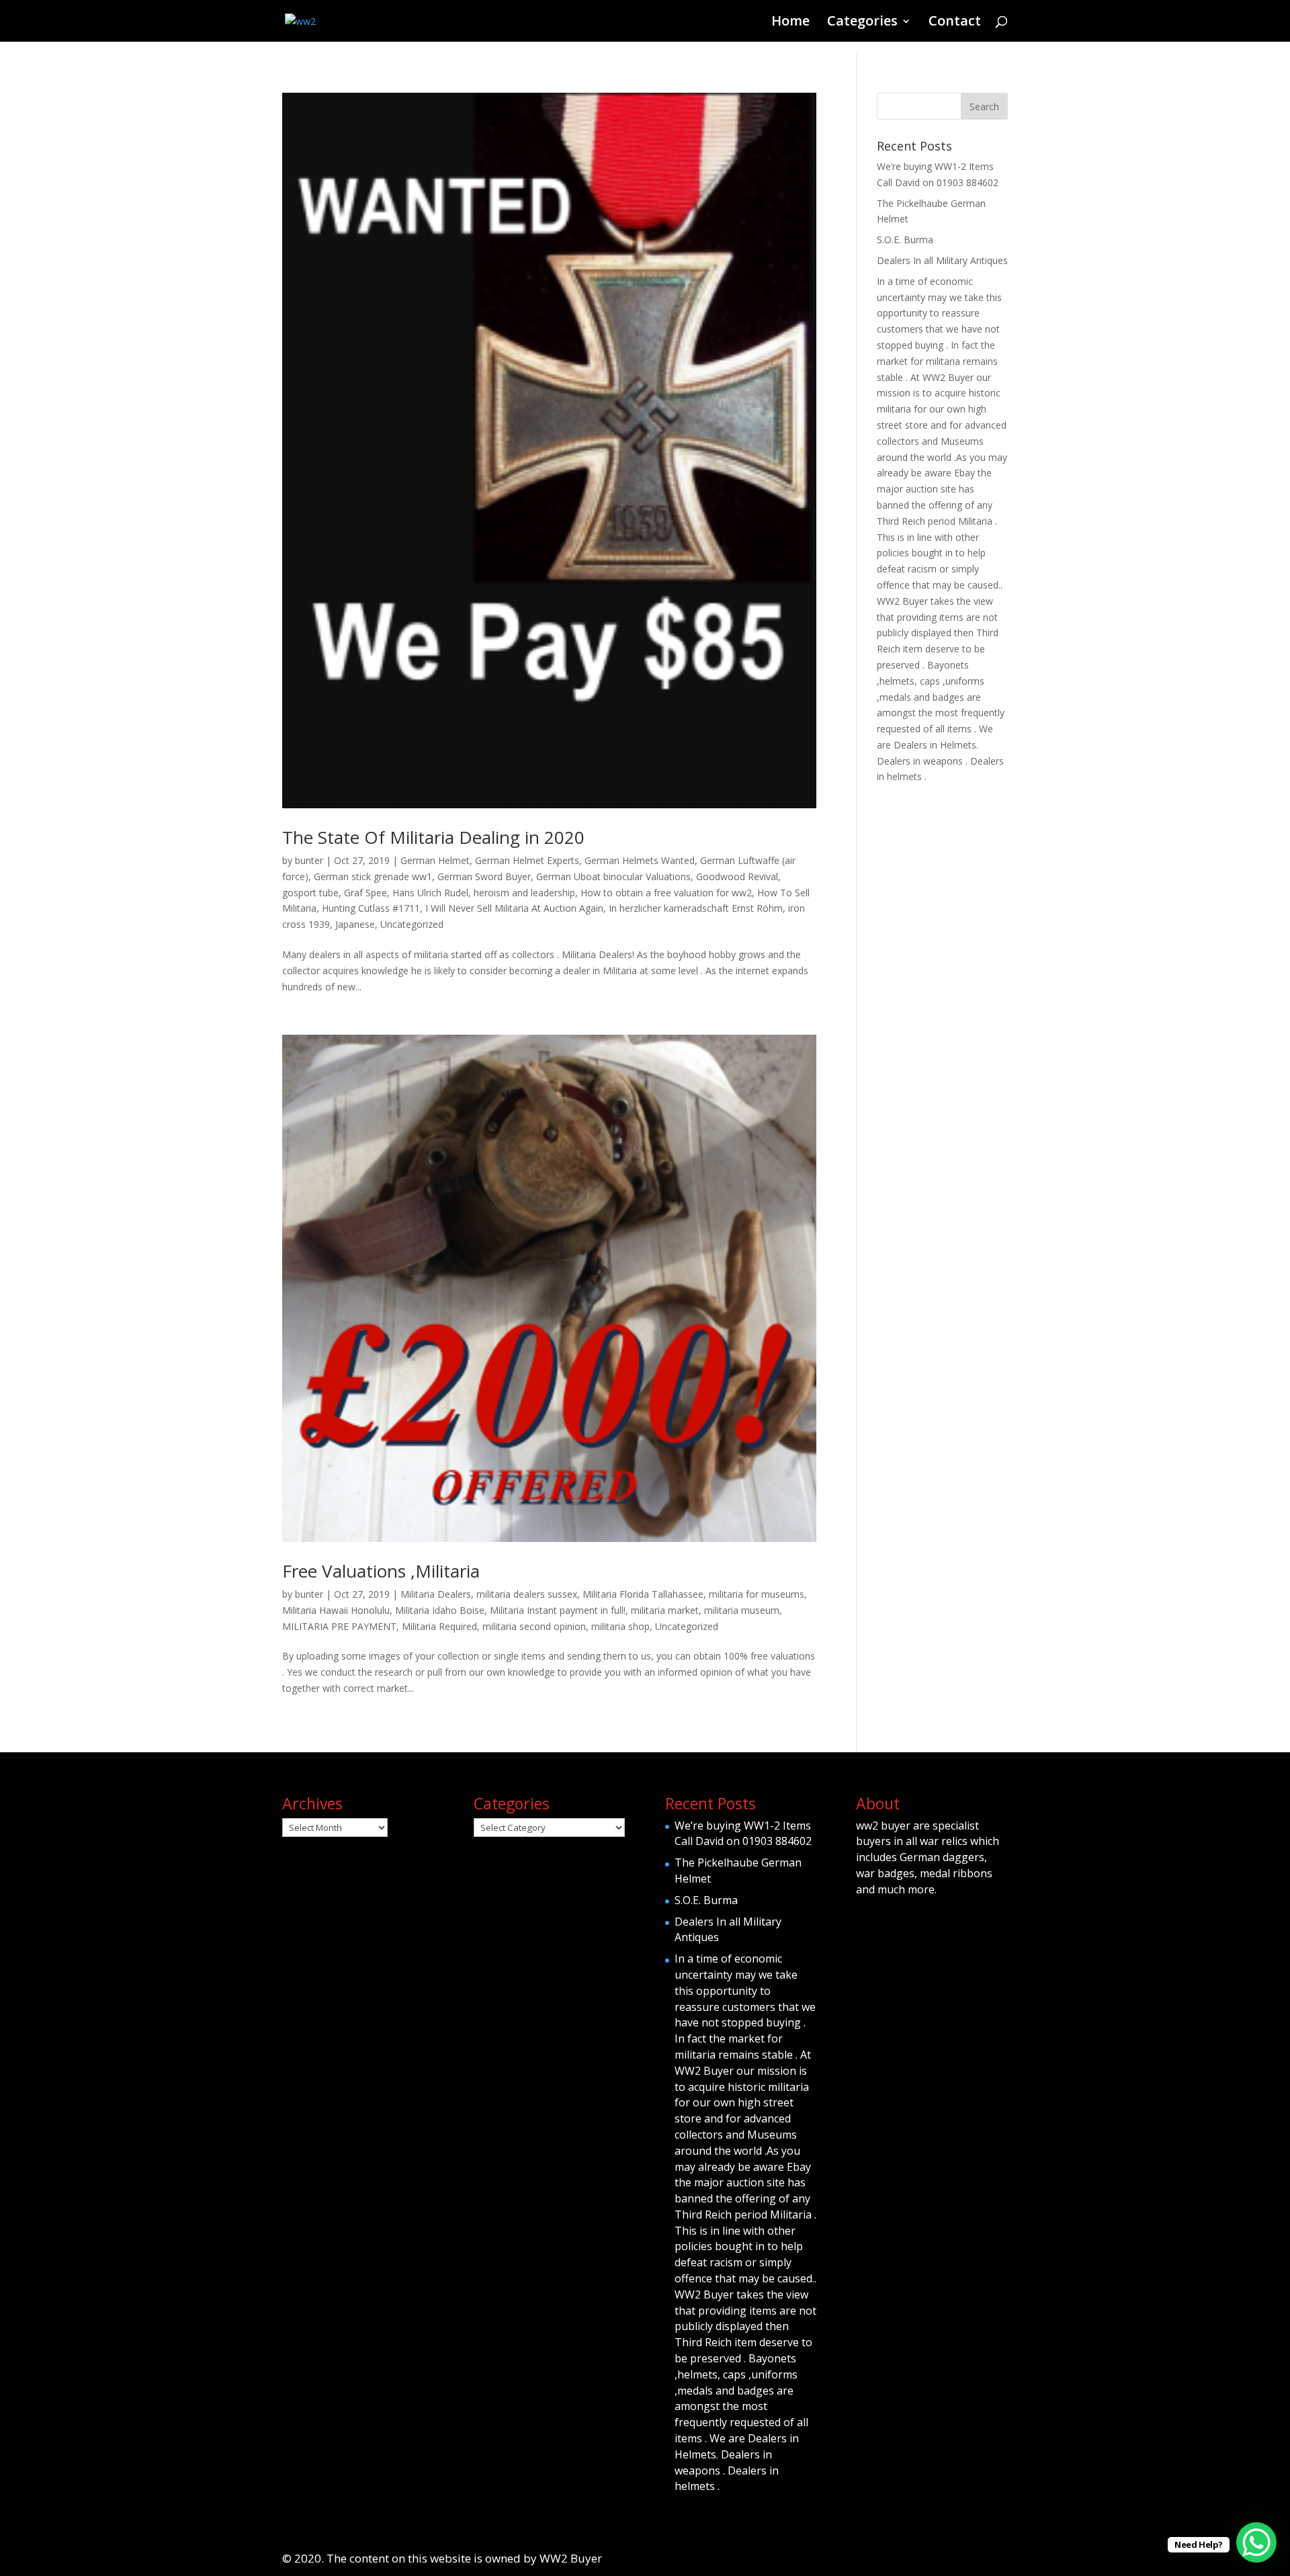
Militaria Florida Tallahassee (643, 1594)
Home (790, 23)
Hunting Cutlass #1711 (371, 908)
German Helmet (435, 860)
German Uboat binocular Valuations (613, 876)
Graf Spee (365, 893)
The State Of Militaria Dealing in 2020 (433, 837)
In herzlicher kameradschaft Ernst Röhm (696, 908)
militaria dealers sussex (527, 1594)
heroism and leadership (524, 893)
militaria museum (742, 1610)
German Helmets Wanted (640, 860)
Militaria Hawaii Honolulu (336, 1610)
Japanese (355, 924)
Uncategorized (412, 924)
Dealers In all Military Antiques (942, 260)
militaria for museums (757, 1594)
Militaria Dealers (436, 1594)
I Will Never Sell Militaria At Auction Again (514, 908)
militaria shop (620, 1626)
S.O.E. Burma (905, 240)
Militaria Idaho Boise (440, 1610)
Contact (955, 23)
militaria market (665, 1610)
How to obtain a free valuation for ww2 (666, 893)
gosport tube (310, 893)
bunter (309, 860)
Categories (862, 23)
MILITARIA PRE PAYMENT (339, 1626)
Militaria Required (439, 1626)
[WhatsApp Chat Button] (1256, 2542)
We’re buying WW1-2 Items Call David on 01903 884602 (743, 1834)
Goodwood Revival (737, 876)
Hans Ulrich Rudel (430, 893)
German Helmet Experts (527, 860)
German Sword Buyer (484, 876)
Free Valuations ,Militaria (381, 1571)
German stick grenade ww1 (373, 876)
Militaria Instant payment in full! (558, 1610)
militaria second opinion (534, 1626)
